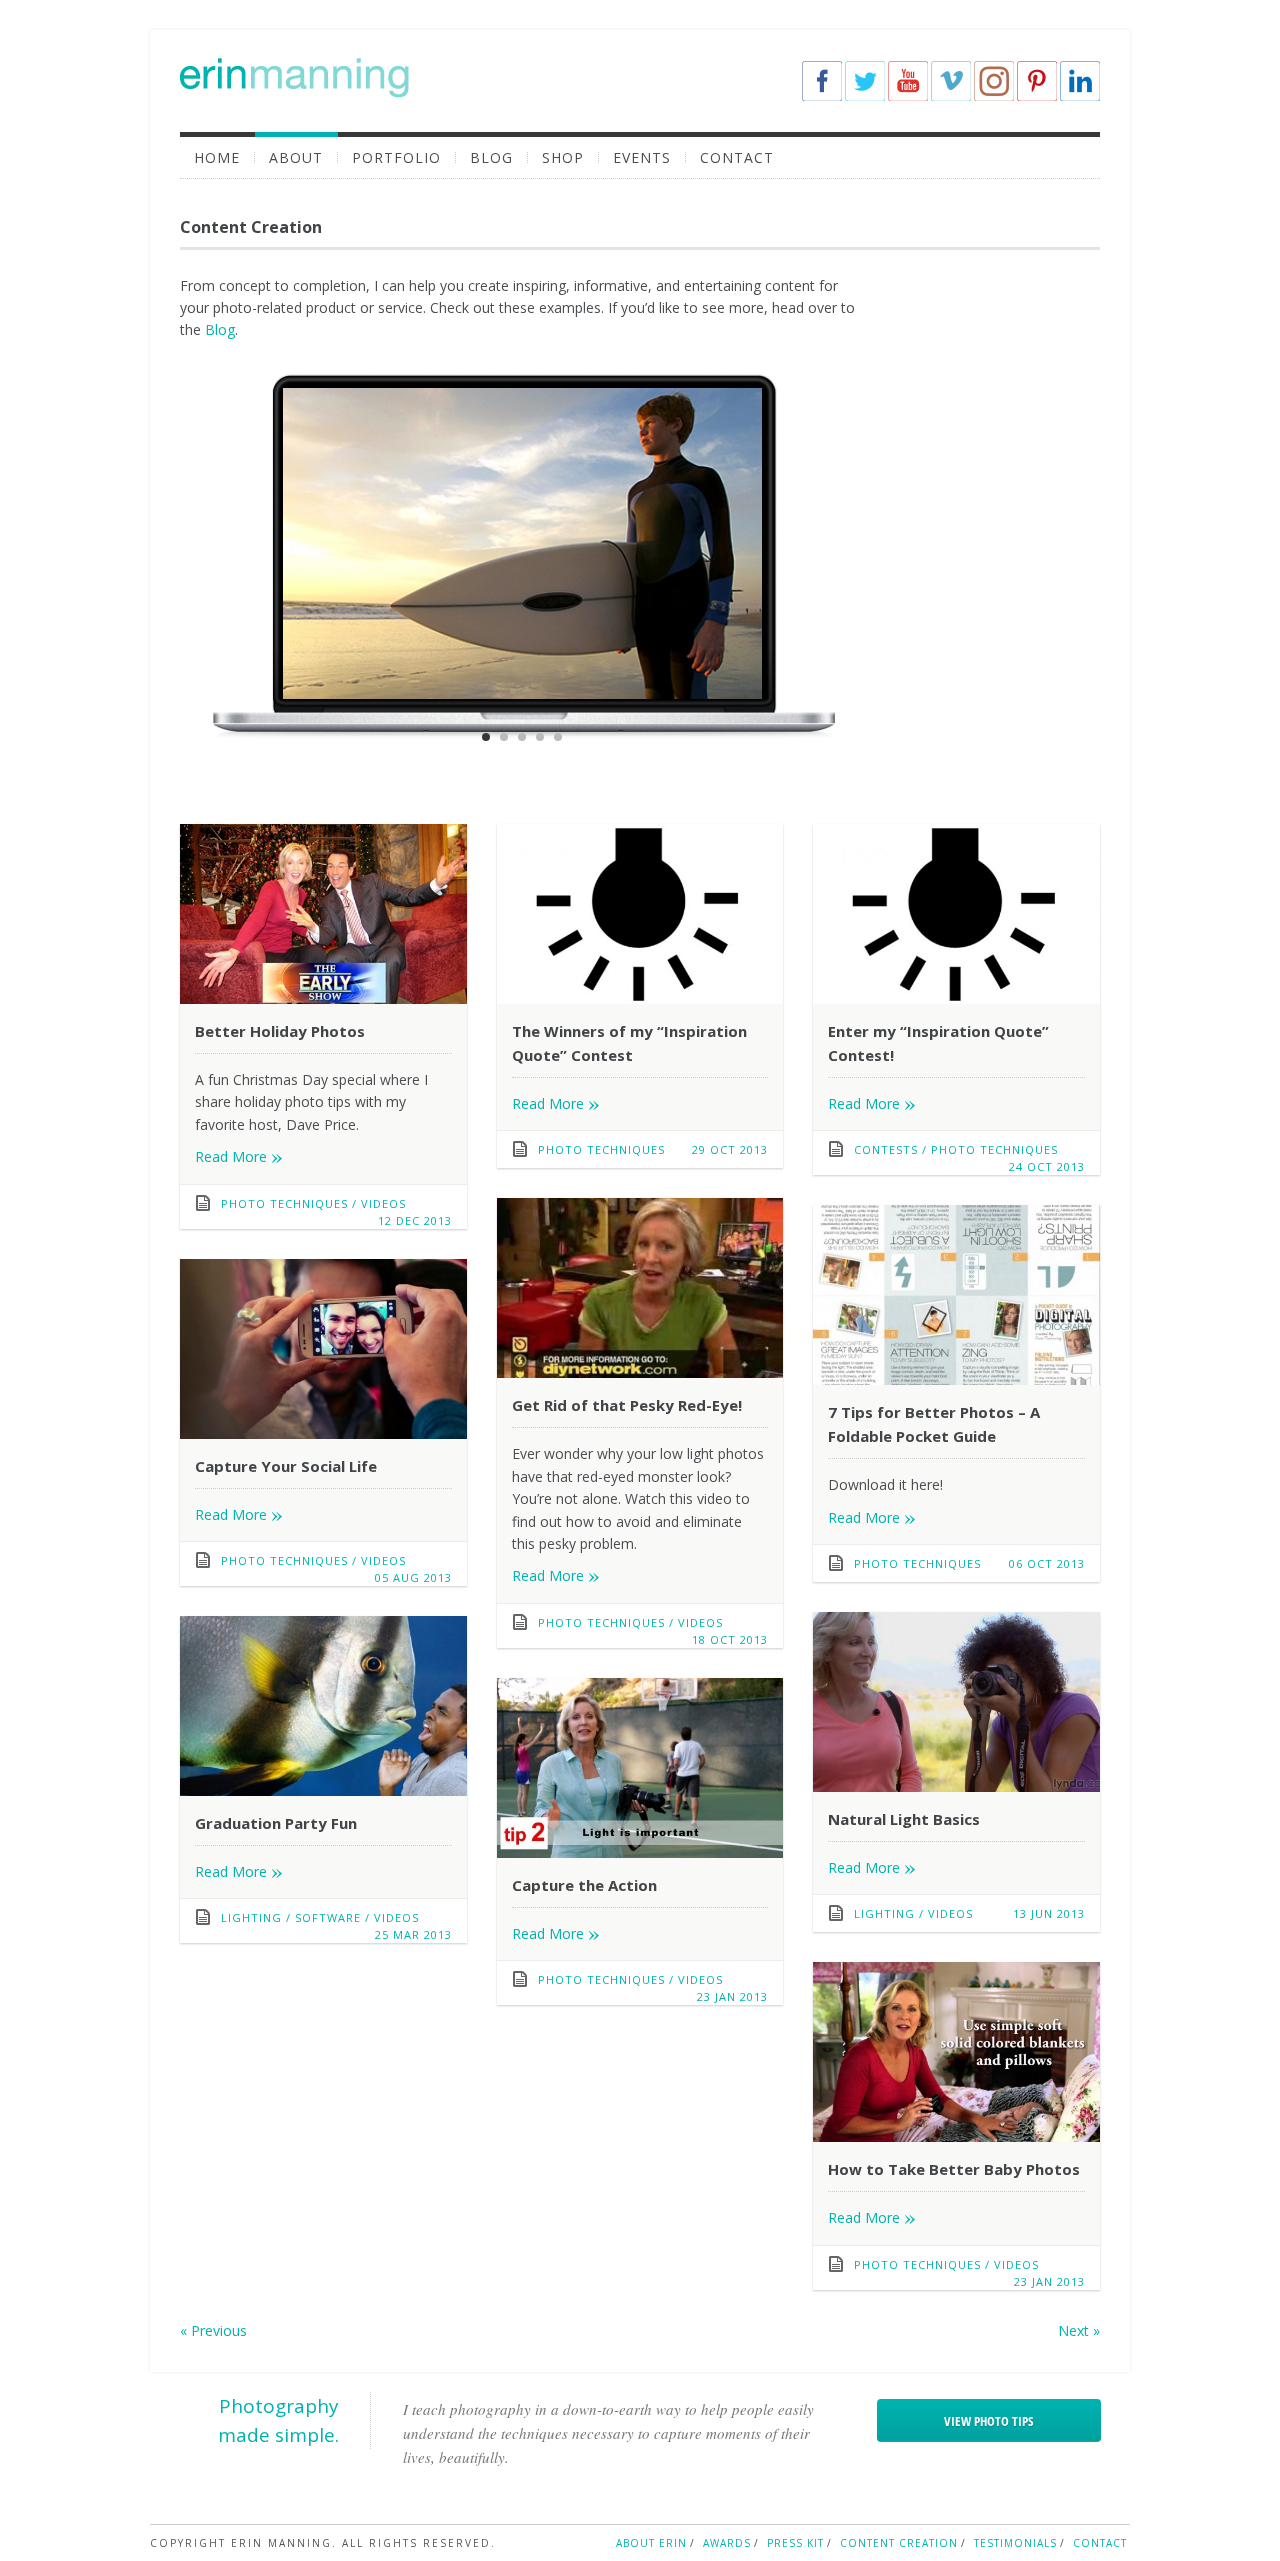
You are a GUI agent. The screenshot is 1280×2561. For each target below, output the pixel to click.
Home (217, 157)
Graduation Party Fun (276, 1823)
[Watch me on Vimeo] (951, 81)
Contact (737, 157)
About (296, 157)
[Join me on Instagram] (994, 81)
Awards (727, 2543)
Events (642, 157)
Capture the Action (584, 1885)
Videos (383, 1203)
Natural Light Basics (904, 1819)
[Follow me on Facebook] (822, 81)
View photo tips (988, 2421)
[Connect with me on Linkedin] (1080, 81)
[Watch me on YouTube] (908, 81)
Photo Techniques (284, 1203)
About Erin (651, 2543)
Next (1079, 2330)
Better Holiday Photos (280, 1031)
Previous (213, 2330)
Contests (886, 1149)
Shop (563, 157)
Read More (239, 1156)
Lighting (884, 1913)
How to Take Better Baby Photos (954, 2169)
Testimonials (1015, 2543)
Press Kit (795, 2543)
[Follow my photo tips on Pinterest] (1037, 81)
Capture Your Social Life (286, 1466)
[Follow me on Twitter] (865, 81)
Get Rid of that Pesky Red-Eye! (627, 1405)
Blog (491, 157)
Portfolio (396, 157)
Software (328, 1917)
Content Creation (899, 2543)
